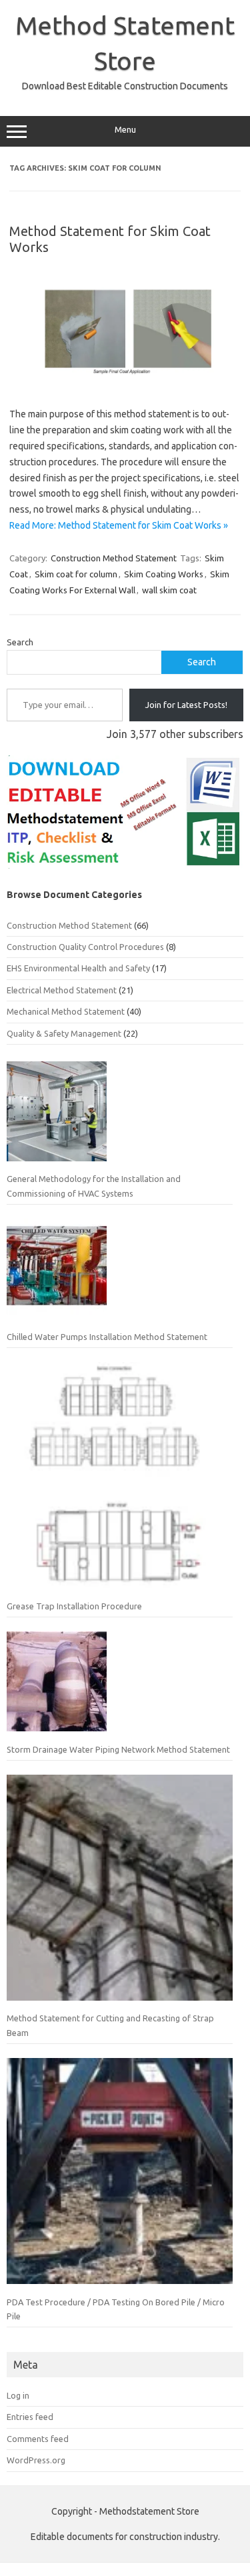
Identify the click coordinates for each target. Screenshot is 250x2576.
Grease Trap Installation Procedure (74, 1606)
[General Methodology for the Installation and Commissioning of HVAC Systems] (57, 1117)
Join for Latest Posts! (186, 705)
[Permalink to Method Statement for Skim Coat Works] (125, 385)
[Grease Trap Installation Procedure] (120, 1480)
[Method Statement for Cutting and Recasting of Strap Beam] (120, 1893)
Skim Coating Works (164, 574)
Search (20, 642)
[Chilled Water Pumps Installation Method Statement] (57, 1274)
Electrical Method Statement (62, 990)
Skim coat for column (76, 574)
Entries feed (30, 2417)
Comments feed (38, 2439)
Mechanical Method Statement (66, 1011)
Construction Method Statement (114, 558)
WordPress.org (36, 2460)
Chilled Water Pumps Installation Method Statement (107, 1337)
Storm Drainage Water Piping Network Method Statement (118, 1749)
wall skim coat (169, 590)
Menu (125, 130)
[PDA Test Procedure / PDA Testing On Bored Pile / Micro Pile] (120, 2176)
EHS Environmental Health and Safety (78, 968)
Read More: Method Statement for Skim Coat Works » (119, 525)
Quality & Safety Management (64, 1033)
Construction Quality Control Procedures (85, 947)
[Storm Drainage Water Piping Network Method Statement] (57, 1687)
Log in (18, 2395)
